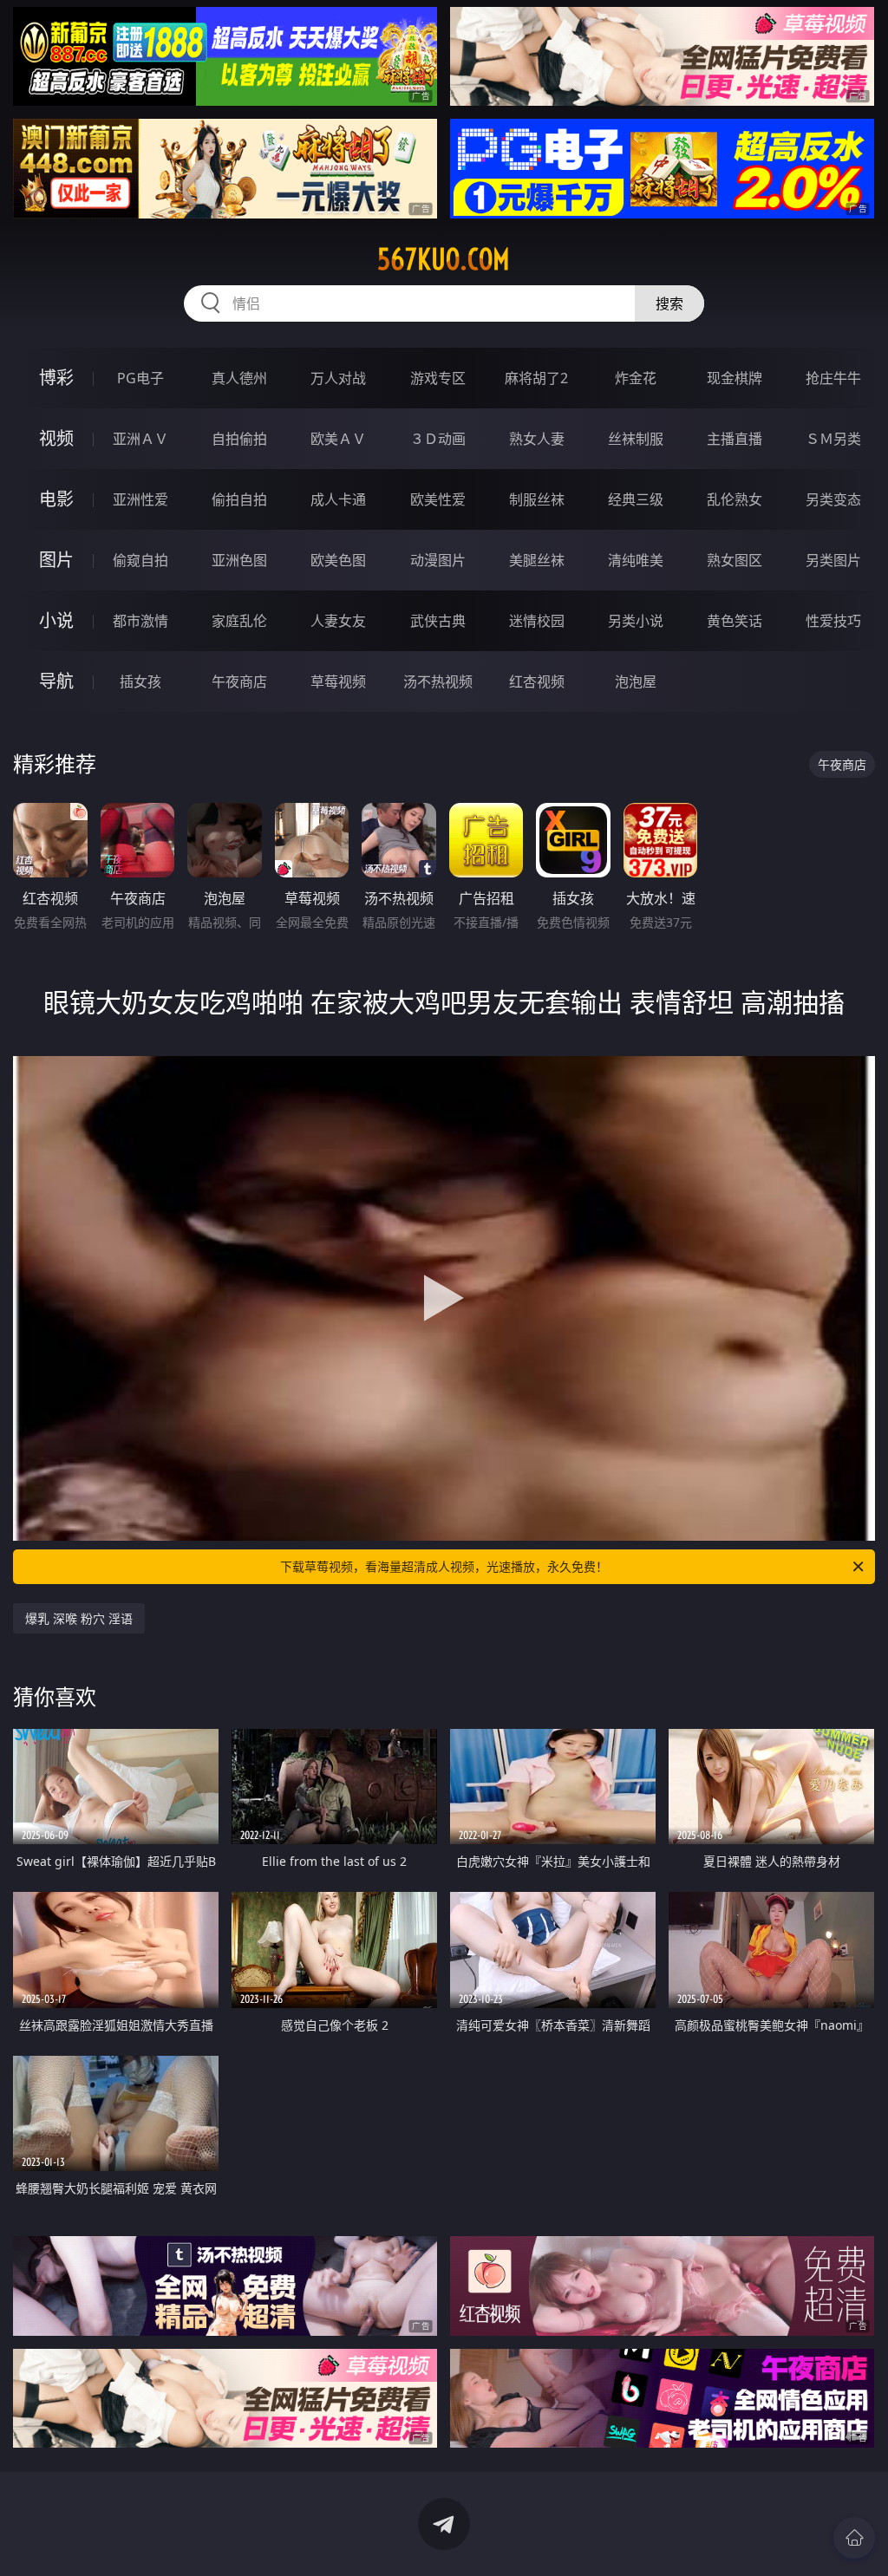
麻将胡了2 (536, 378)
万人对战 (338, 378)
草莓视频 (338, 681)
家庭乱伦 (239, 621)
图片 (56, 560)
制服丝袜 (537, 499)
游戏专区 (438, 378)
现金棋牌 (735, 378)
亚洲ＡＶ (140, 439)
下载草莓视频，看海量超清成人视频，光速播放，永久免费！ (444, 1566)
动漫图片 (438, 560)
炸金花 (636, 378)
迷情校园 (537, 621)
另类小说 (636, 621)
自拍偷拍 (239, 439)
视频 (56, 438)
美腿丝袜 (537, 560)
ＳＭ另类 (833, 439)
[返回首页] (854, 2538)
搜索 (669, 303)
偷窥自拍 (140, 560)
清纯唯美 (636, 560)
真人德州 (239, 378)
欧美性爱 (438, 499)
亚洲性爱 (140, 499)
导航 (56, 681)
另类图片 (833, 560)
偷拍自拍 (239, 499)
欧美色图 (338, 560)
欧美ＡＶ (338, 439)
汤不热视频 (438, 681)
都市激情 (140, 621)
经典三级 (636, 499)
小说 (56, 620)
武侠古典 (438, 621)
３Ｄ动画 (438, 439)
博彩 (56, 378)
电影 (56, 499)
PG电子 (140, 378)
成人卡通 (338, 499)
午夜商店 (239, 681)
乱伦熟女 (735, 499)
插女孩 (140, 681)
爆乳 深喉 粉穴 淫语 (79, 1618)
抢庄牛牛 (833, 378)
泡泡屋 (636, 681)
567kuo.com (444, 259)
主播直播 (735, 439)
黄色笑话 (735, 621)
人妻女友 (338, 621)
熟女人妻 (537, 439)
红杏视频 (537, 681)
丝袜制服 (636, 439)
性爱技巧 (833, 621)
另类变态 (833, 499)
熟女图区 (735, 560)
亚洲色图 (239, 560)
